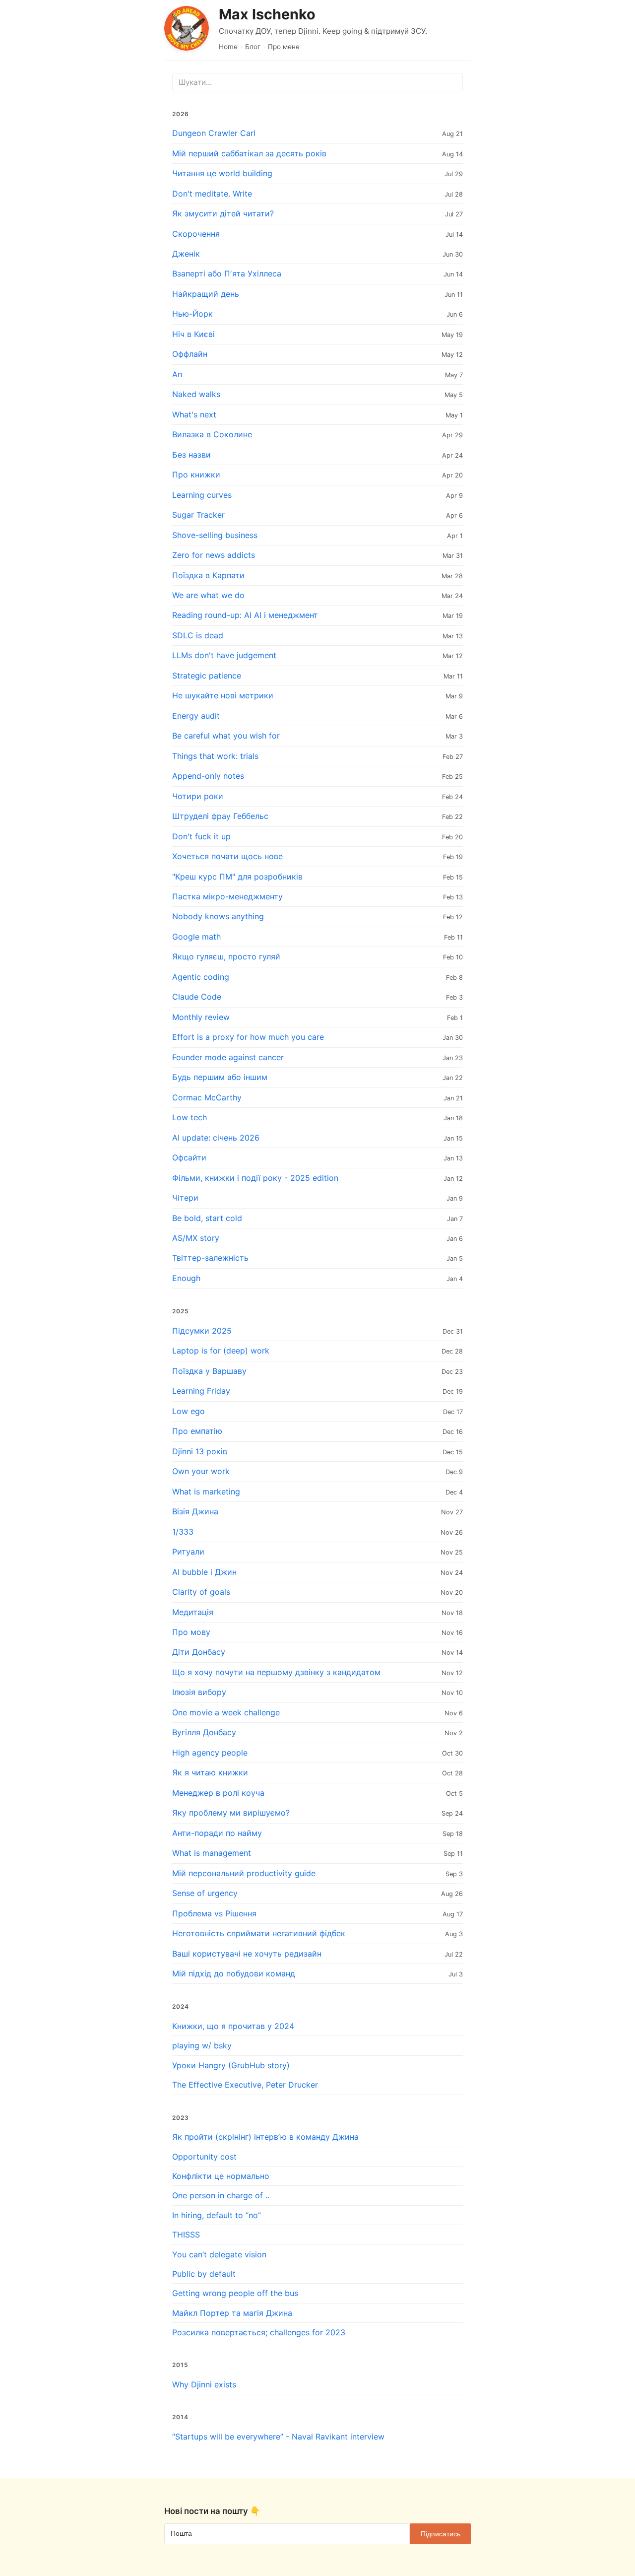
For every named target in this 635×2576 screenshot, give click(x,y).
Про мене (284, 47)
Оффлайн (190, 354)
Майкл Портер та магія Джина (232, 2313)
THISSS (186, 2235)
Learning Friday (201, 1391)
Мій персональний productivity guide (244, 1873)
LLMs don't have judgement (224, 655)
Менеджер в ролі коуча (218, 1793)
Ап (177, 374)
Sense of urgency (205, 1893)
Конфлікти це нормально (221, 2176)
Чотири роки (198, 796)
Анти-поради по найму (217, 1833)
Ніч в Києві (193, 334)
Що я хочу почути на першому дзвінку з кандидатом (276, 1672)
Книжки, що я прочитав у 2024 (233, 2026)
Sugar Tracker (198, 515)
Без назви (191, 455)
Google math (196, 937)
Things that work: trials (215, 756)
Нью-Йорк (192, 314)
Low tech (190, 1117)
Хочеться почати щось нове (227, 856)
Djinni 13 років (200, 1451)
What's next (194, 414)
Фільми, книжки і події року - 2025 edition (255, 1178)
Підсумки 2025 (202, 1331)
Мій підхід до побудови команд (234, 1973)
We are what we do (208, 595)
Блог (253, 47)
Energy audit (196, 716)
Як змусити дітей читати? (223, 213)
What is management (212, 1853)
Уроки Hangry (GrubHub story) (231, 2065)
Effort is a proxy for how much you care (248, 1037)
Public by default (204, 2274)
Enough (186, 1278)
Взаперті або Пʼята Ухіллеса (227, 273)
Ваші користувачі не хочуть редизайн (247, 1954)
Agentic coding (201, 977)
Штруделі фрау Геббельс (220, 816)
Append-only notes (208, 776)
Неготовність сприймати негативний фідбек (259, 1933)
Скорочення (196, 234)
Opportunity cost (204, 2157)
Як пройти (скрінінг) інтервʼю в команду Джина (265, 2137)
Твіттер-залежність (210, 1258)
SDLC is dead (198, 635)
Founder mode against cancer (228, 1057)
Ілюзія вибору (199, 1692)
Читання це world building (222, 173)
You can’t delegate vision (219, 2254)
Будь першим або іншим (220, 1077)
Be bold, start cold (207, 1218)
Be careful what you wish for (226, 736)
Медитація (193, 1612)
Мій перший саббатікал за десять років (249, 153)
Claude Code (197, 997)
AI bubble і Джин (204, 1572)
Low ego (189, 1411)
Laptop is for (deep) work (221, 1351)
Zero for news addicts (214, 555)
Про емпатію (197, 1431)
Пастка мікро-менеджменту (227, 896)
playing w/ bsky (202, 2045)
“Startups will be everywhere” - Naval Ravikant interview (278, 2437)
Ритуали (188, 1552)
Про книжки (196, 475)
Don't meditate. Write (212, 194)
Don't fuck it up (201, 836)
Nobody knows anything (218, 916)
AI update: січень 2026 (216, 1138)
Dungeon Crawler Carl (214, 133)
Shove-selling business (215, 535)
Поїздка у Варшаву (209, 1371)
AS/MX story (196, 1238)
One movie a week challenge (226, 1712)
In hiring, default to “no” (217, 2215)
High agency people (210, 1753)
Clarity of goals (201, 1592)
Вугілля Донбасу (204, 1732)
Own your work (201, 1471)
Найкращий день (206, 294)
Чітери (185, 1198)
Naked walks (196, 394)
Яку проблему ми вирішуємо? (231, 1813)
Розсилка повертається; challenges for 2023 (259, 2332)
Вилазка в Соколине (212, 434)
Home (228, 47)
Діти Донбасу (199, 1652)
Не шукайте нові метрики (223, 695)
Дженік (186, 254)
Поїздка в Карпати (208, 575)
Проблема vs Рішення (214, 1913)
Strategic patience (207, 676)
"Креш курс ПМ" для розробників (237, 877)
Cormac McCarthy (207, 1097)
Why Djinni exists (204, 2384)
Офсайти (189, 1157)
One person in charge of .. (221, 2195)
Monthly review (201, 1017)
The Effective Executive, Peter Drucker (245, 2085)
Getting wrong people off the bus (235, 2293)
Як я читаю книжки (210, 1772)
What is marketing (206, 1491)
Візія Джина (195, 1511)
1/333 (183, 1532)
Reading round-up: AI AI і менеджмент (245, 615)
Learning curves (202, 495)
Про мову (191, 1632)
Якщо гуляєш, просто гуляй (226, 956)
